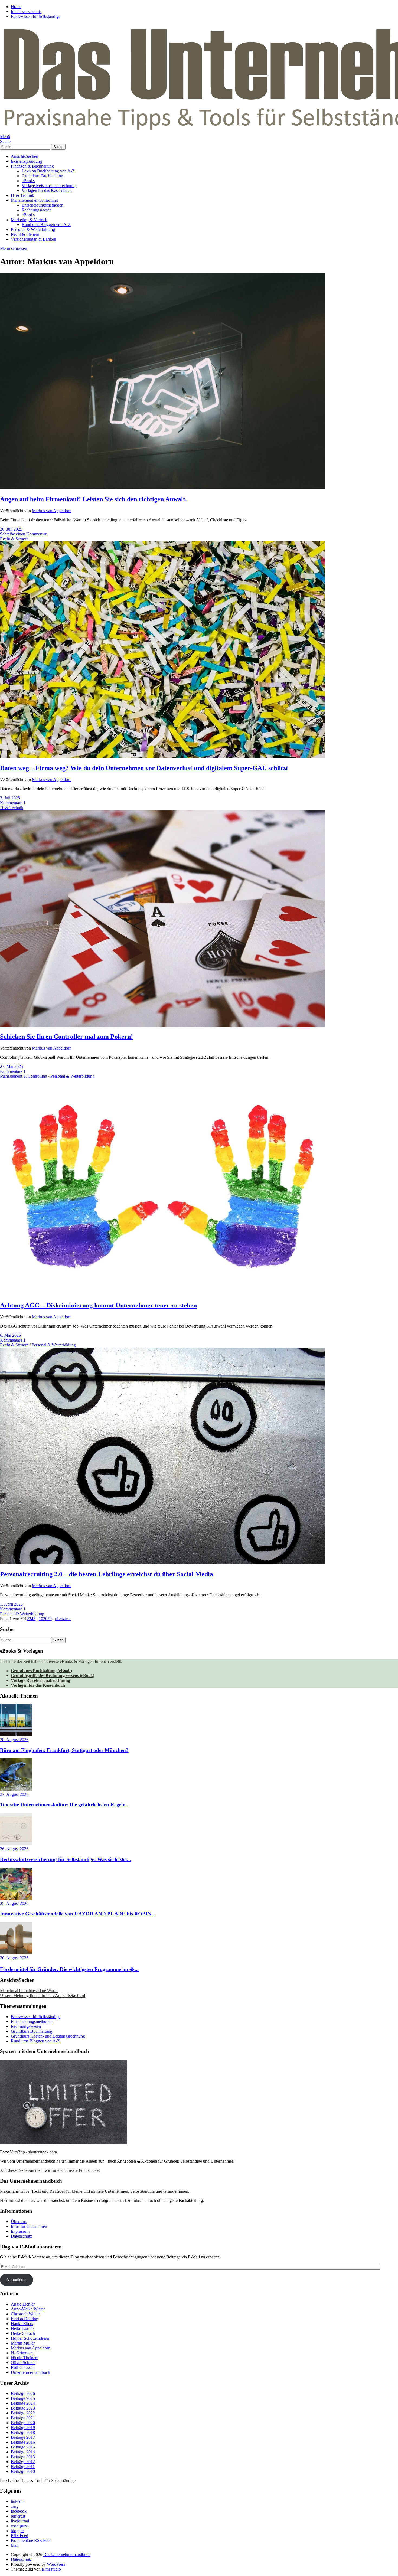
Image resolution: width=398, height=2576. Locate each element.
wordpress (20, 2526)
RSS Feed (19, 2536)
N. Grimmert (22, 2353)
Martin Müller (23, 2343)
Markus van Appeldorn (52, 511)
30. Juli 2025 (11, 529)
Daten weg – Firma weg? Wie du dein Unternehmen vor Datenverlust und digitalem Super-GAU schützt (144, 768)
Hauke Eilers (22, 2324)
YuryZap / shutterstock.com (33, 2152)
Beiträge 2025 (23, 2398)
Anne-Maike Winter (28, 2309)
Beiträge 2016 (23, 2442)
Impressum (20, 2231)
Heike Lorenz (23, 2328)
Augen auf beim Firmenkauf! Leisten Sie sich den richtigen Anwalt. (93, 499)
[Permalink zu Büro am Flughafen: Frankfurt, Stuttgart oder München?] (16, 1735)
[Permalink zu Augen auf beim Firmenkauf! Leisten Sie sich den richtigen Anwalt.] (162, 488)
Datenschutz (21, 2236)
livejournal (20, 2521)
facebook (19, 2511)
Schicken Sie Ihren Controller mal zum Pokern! (66, 1037)
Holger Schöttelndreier (30, 2338)
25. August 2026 (14, 1903)
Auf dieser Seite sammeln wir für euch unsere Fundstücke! (50, 2170)
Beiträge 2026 (23, 2393)
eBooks (28, 181)
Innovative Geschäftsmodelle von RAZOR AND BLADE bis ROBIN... (78, 1914)
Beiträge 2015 (23, 2447)
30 (50, 1619)
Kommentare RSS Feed (31, 2540)
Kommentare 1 (13, 803)
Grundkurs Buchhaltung (42, 176)
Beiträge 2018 (23, 2432)
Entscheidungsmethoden (43, 205)
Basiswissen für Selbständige (36, 16)
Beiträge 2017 (23, 2437)
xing (15, 2506)
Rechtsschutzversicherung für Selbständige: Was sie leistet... (66, 1859)
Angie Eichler (23, 2304)
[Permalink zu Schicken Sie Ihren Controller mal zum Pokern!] (162, 1025)
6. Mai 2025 (10, 1335)
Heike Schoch (23, 2333)
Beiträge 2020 (23, 2423)
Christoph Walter (25, 2314)
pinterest (18, 2516)
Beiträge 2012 (23, 2462)
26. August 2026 (14, 1849)
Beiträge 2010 (23, 2471)
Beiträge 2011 (23, 2467)
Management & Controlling (34, 200)
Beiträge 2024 (23, 2403)
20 (45, 1619)
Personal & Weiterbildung (33, 229)
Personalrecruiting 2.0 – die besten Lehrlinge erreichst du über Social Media (107, 1574)
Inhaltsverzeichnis (26, 12)
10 (41, 1619)
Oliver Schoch (23, 2363)
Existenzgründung (26, 161)
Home (16, 7)
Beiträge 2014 (23, 2452)
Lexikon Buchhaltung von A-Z (48, 171)
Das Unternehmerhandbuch (67, 2554)
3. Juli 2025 (10, 798)
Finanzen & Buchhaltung (32, 166)
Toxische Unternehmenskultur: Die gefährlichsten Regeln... (65, 1805)
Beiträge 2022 (23, 2413)
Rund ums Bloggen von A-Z (46, 225)
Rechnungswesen (37, 210)
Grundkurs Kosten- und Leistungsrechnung (48, 2036)
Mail (15, 2545)
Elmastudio (51, 2569)
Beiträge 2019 (23, 2428)
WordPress (56, 2564)
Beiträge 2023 (23, 2408)
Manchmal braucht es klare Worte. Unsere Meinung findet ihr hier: (43, 1993)
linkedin (18, 2501)
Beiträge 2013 (23, 2457)
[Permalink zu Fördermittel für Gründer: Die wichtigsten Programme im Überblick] (16, 1953)
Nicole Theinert (24, 2358)
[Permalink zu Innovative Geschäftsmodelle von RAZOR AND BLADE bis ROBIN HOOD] (16, 1899)
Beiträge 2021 (23, 2418)
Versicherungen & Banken (33, 239)
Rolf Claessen (23, 2367)
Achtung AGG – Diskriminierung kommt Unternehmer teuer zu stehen (98, 1305)
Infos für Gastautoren (29, 2226)
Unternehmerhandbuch (30, 2372)
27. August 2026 (14, 1794)
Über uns (19, 2222)
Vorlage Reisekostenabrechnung (49, 186)
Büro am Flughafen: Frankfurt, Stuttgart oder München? (64, 1750)
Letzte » (64, 1619)
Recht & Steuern (25, 234)
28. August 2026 (14, 1740)
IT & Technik (22, 195)
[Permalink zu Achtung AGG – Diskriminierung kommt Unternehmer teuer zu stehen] (162, 1294)
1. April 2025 (11, 1604)
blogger (17, 2531)
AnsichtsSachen (25, 156)
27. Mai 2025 (12, 1066)
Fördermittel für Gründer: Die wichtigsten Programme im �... (69, 1969)
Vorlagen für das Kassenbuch (47, 190)
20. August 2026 (14, 1958)
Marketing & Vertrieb (29, 220)
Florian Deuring (25, 2319)
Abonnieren (16, 2280)
